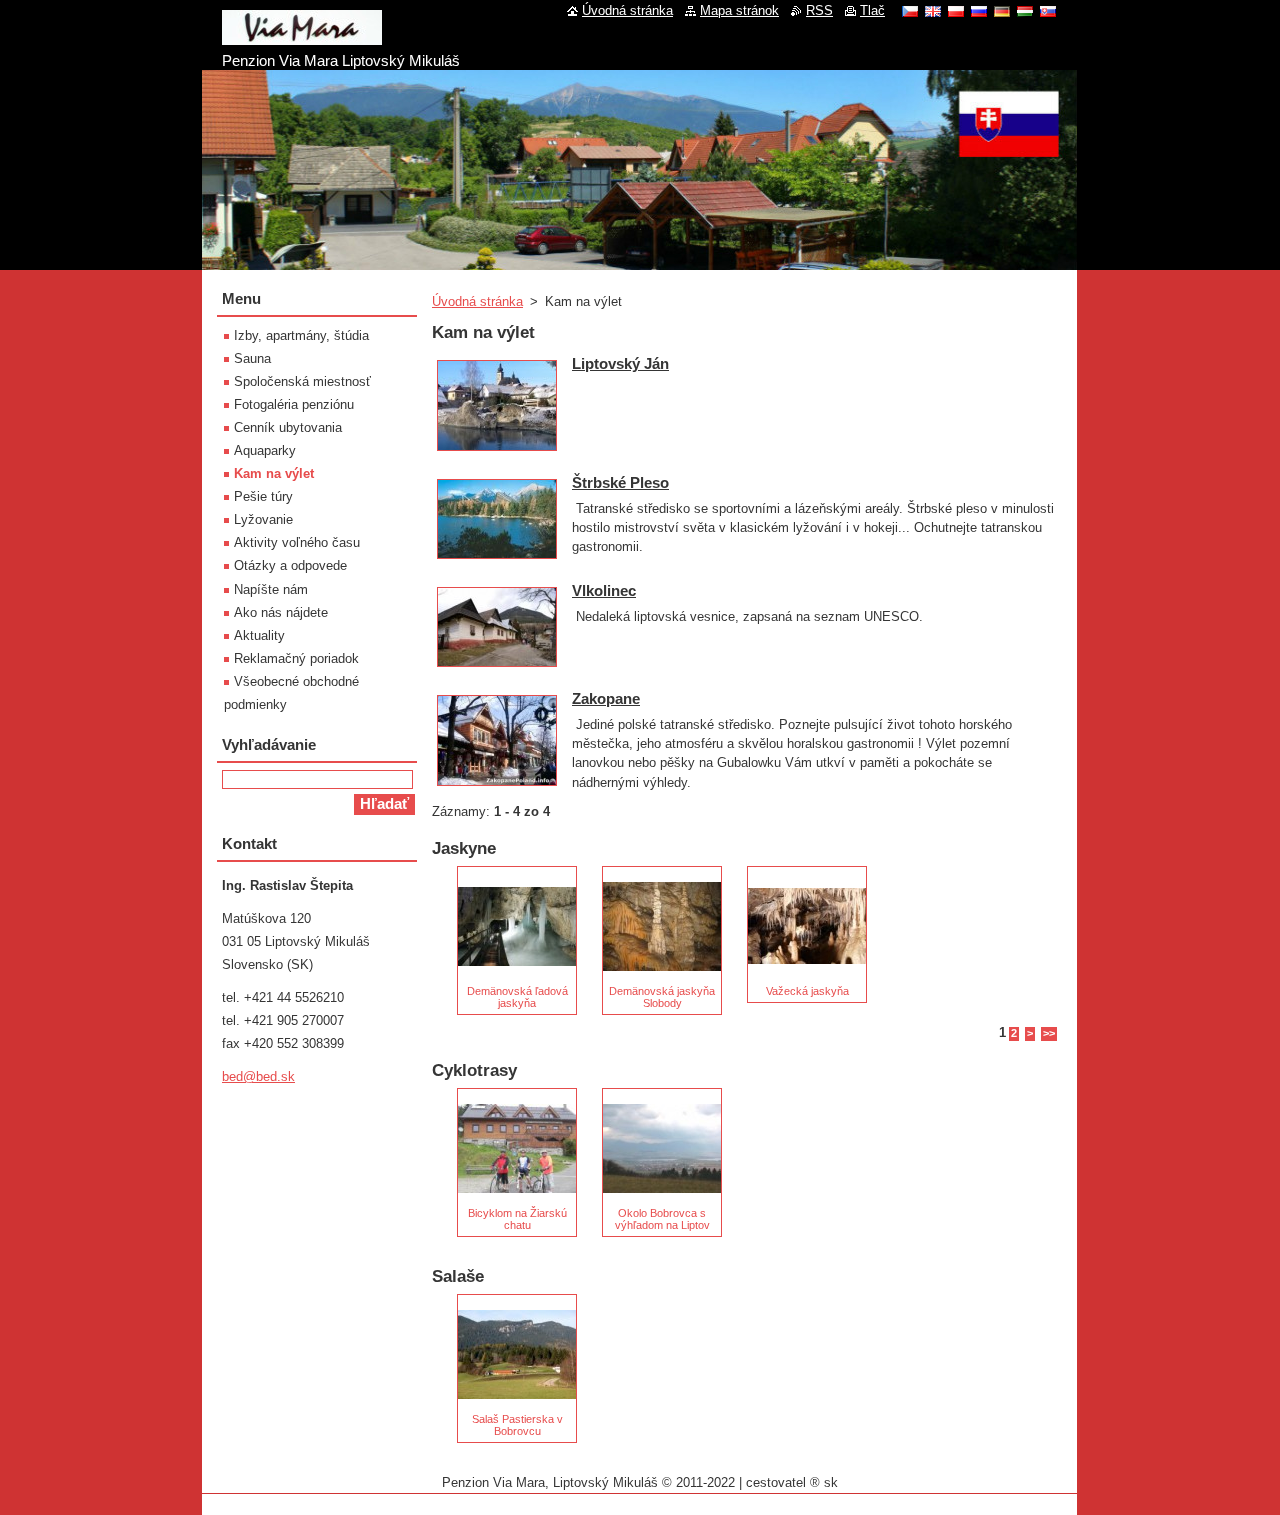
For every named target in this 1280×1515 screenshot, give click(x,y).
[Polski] (956, 11)
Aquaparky (265, 450)
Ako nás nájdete (281, 612)
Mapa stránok (739, 10)
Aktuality (259, 635)
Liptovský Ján (620, 363)
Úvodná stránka (477, 301)
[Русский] (979, 11)
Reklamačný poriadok (296, 658)
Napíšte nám (271, 589)
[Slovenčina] (1048, 11)
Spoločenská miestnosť (302, 381)
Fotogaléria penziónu (294, 404)
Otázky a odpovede (290, 565)
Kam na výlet (274, 473)
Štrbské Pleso (620, 482)
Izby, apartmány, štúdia (301, 335)
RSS (819, 10)
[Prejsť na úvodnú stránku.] (302, 37)
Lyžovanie (263, 519)
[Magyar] (1025, 11)
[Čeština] (910, 11)
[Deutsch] (1002, 11)
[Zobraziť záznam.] (497, 451)
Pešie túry (263, 496)
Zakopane (606, 698)
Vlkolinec (604, 590)
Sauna (252, 358)
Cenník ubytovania (288, 427)
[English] (933, 11)
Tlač (872, 10)
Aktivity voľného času (297, 542)
